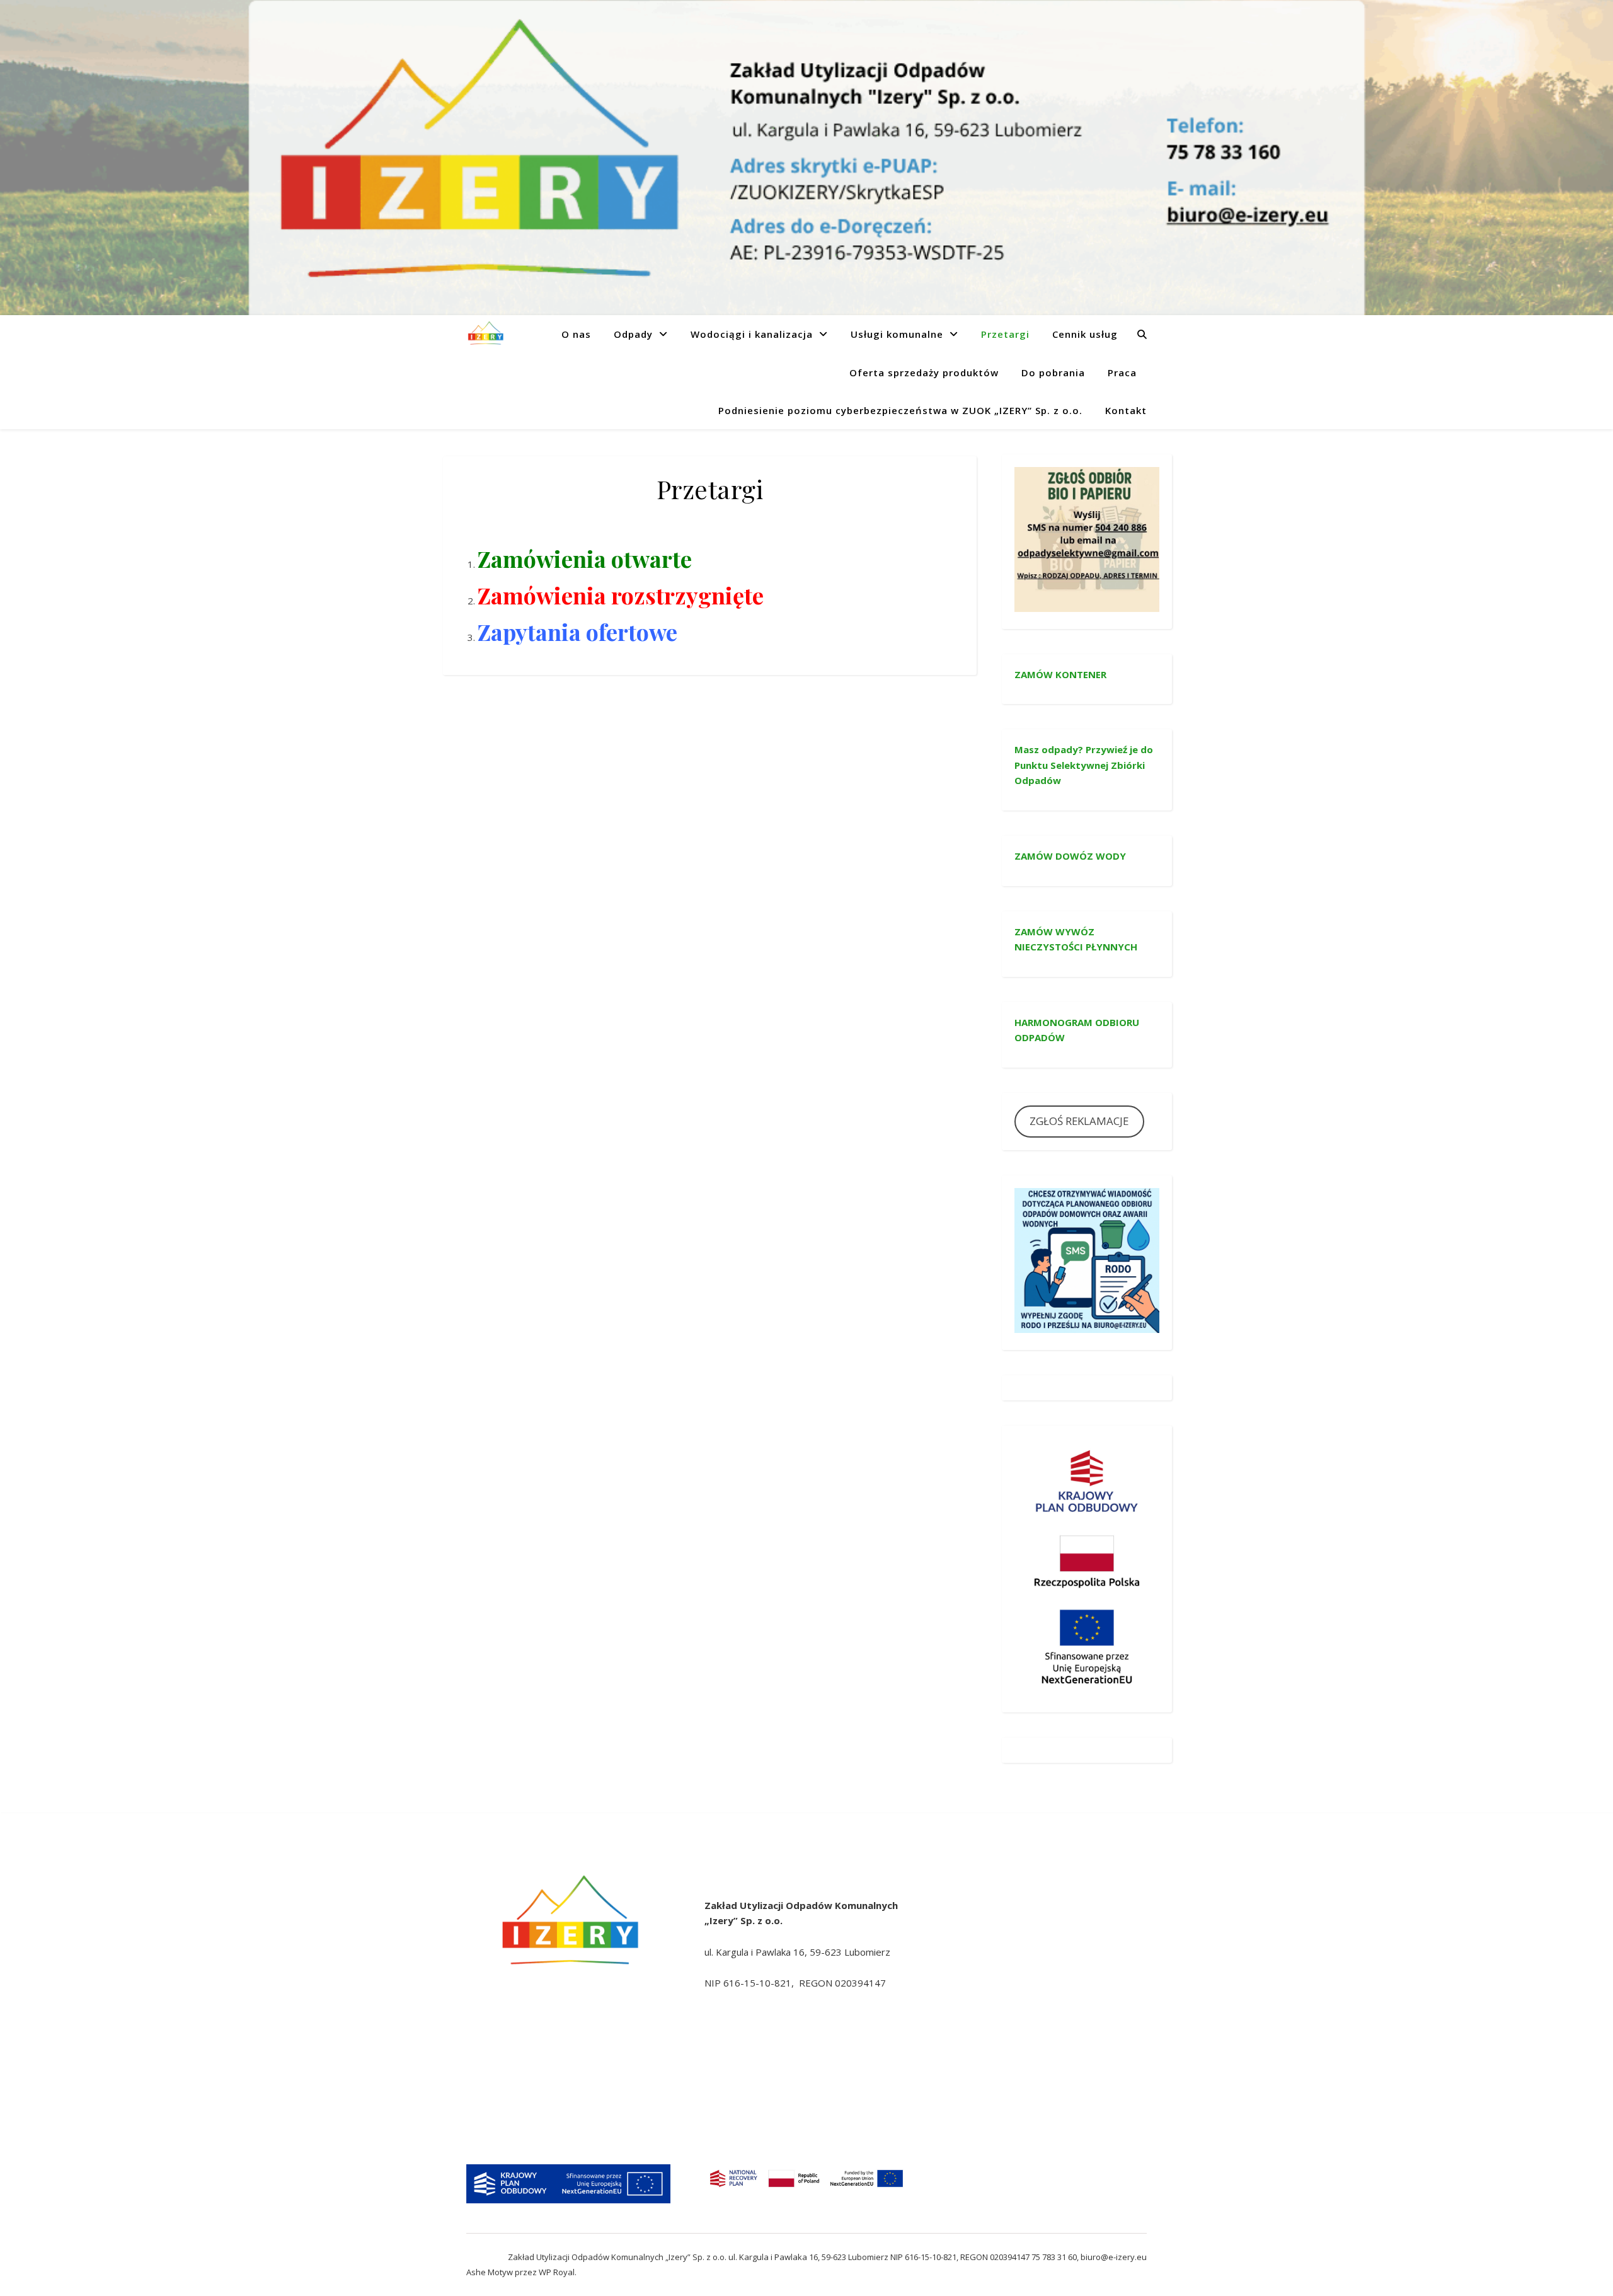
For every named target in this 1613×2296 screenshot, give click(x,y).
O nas (576, 334)
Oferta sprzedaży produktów (924, 372)
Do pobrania (1053, 372)
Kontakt (1126, 410)
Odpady (633, 334)
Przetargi (1005, 334)
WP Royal (557, 2272)
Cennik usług (1085, 334)
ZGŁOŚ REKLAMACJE (1079, 1121)
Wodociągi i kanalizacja (752, 334)
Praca (1122, 372)
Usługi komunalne (897, 334)
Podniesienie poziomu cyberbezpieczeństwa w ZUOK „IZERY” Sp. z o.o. (900, 410)
